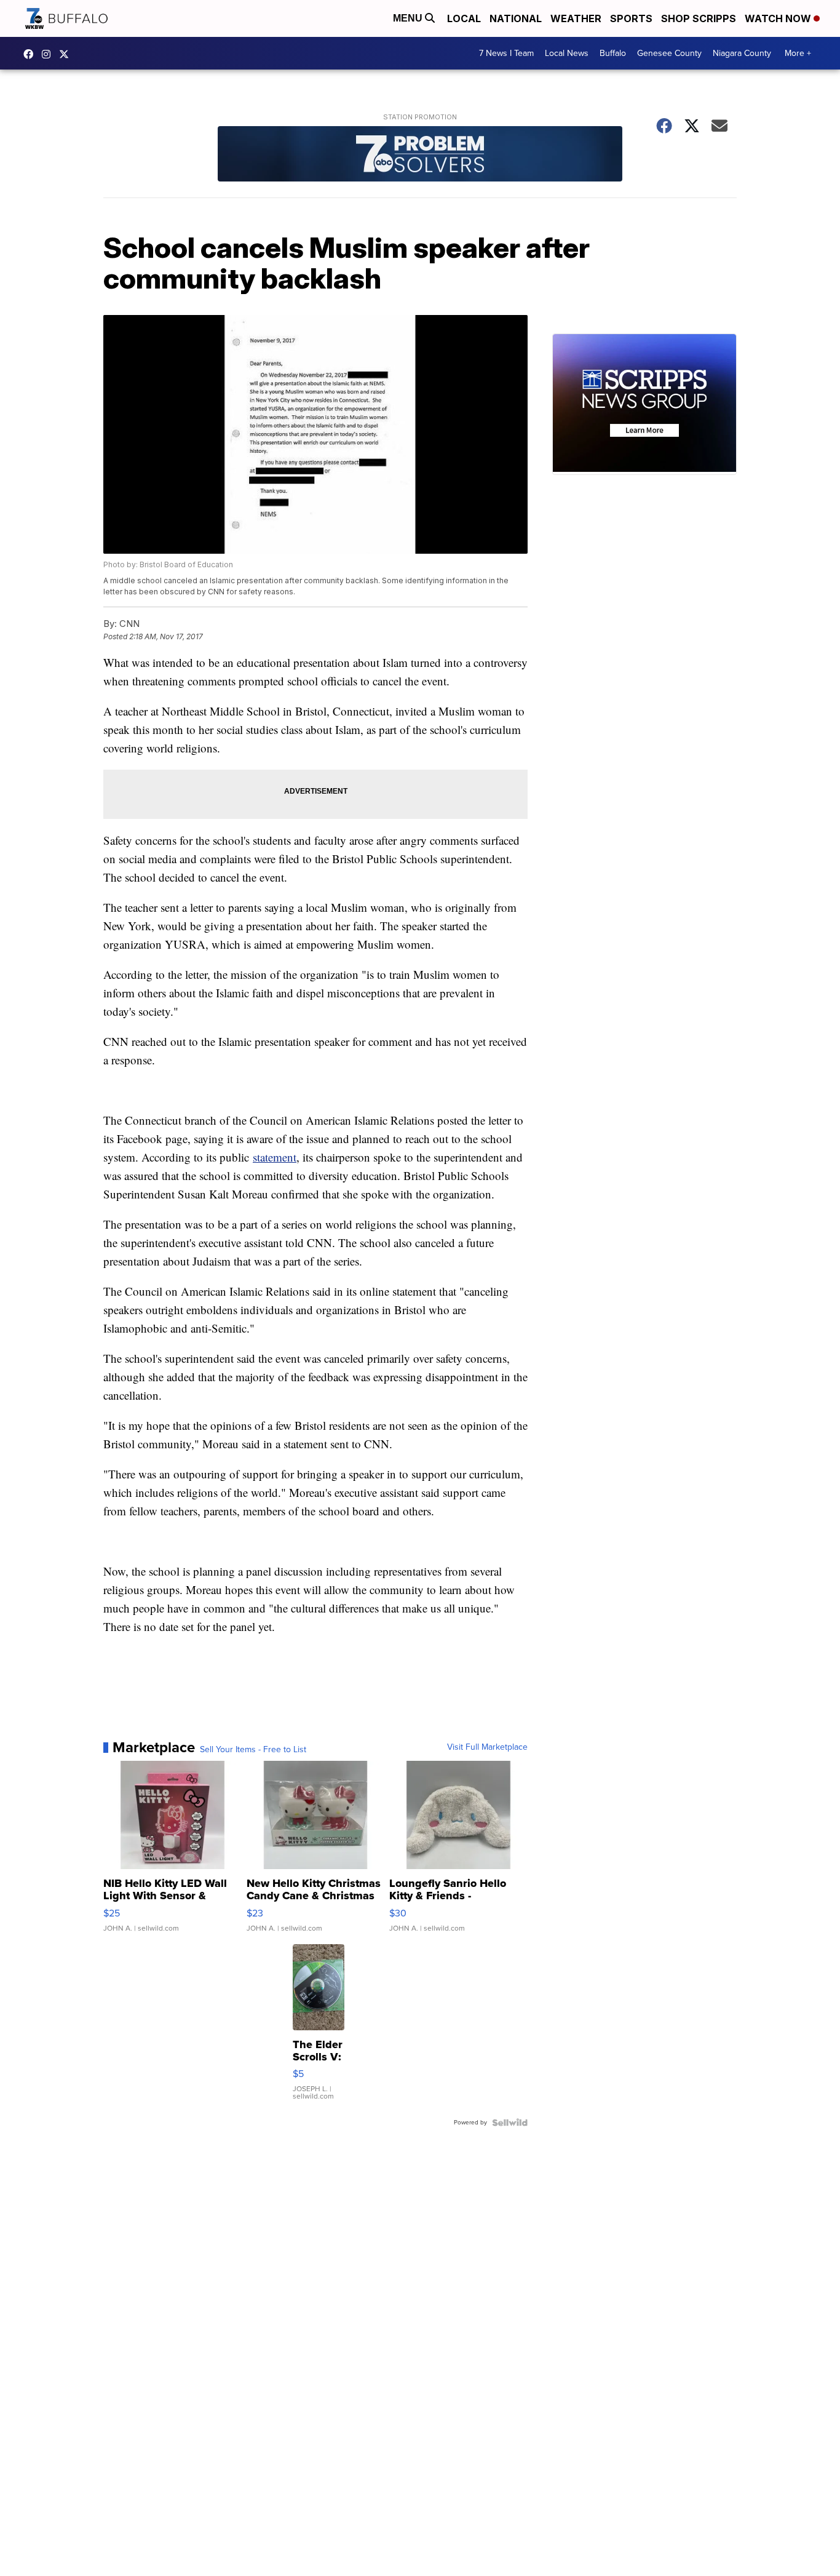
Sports (631, 18)
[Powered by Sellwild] (510, 2123)
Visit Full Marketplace (487, 1747)
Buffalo (613, 53)
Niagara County (742, 53)
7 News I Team (506, 53)
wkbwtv (31, 54)
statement (275, 1157)
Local (464, 18)
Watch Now (779, 18)
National (516, 18)
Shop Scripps (699, 18)
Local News (567, 53)
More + (798, 53)
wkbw (49, 54)
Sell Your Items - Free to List (253, 1750)
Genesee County (669, 53)
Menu (409, 18)
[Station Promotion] (420, 155)
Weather (576, 18)
